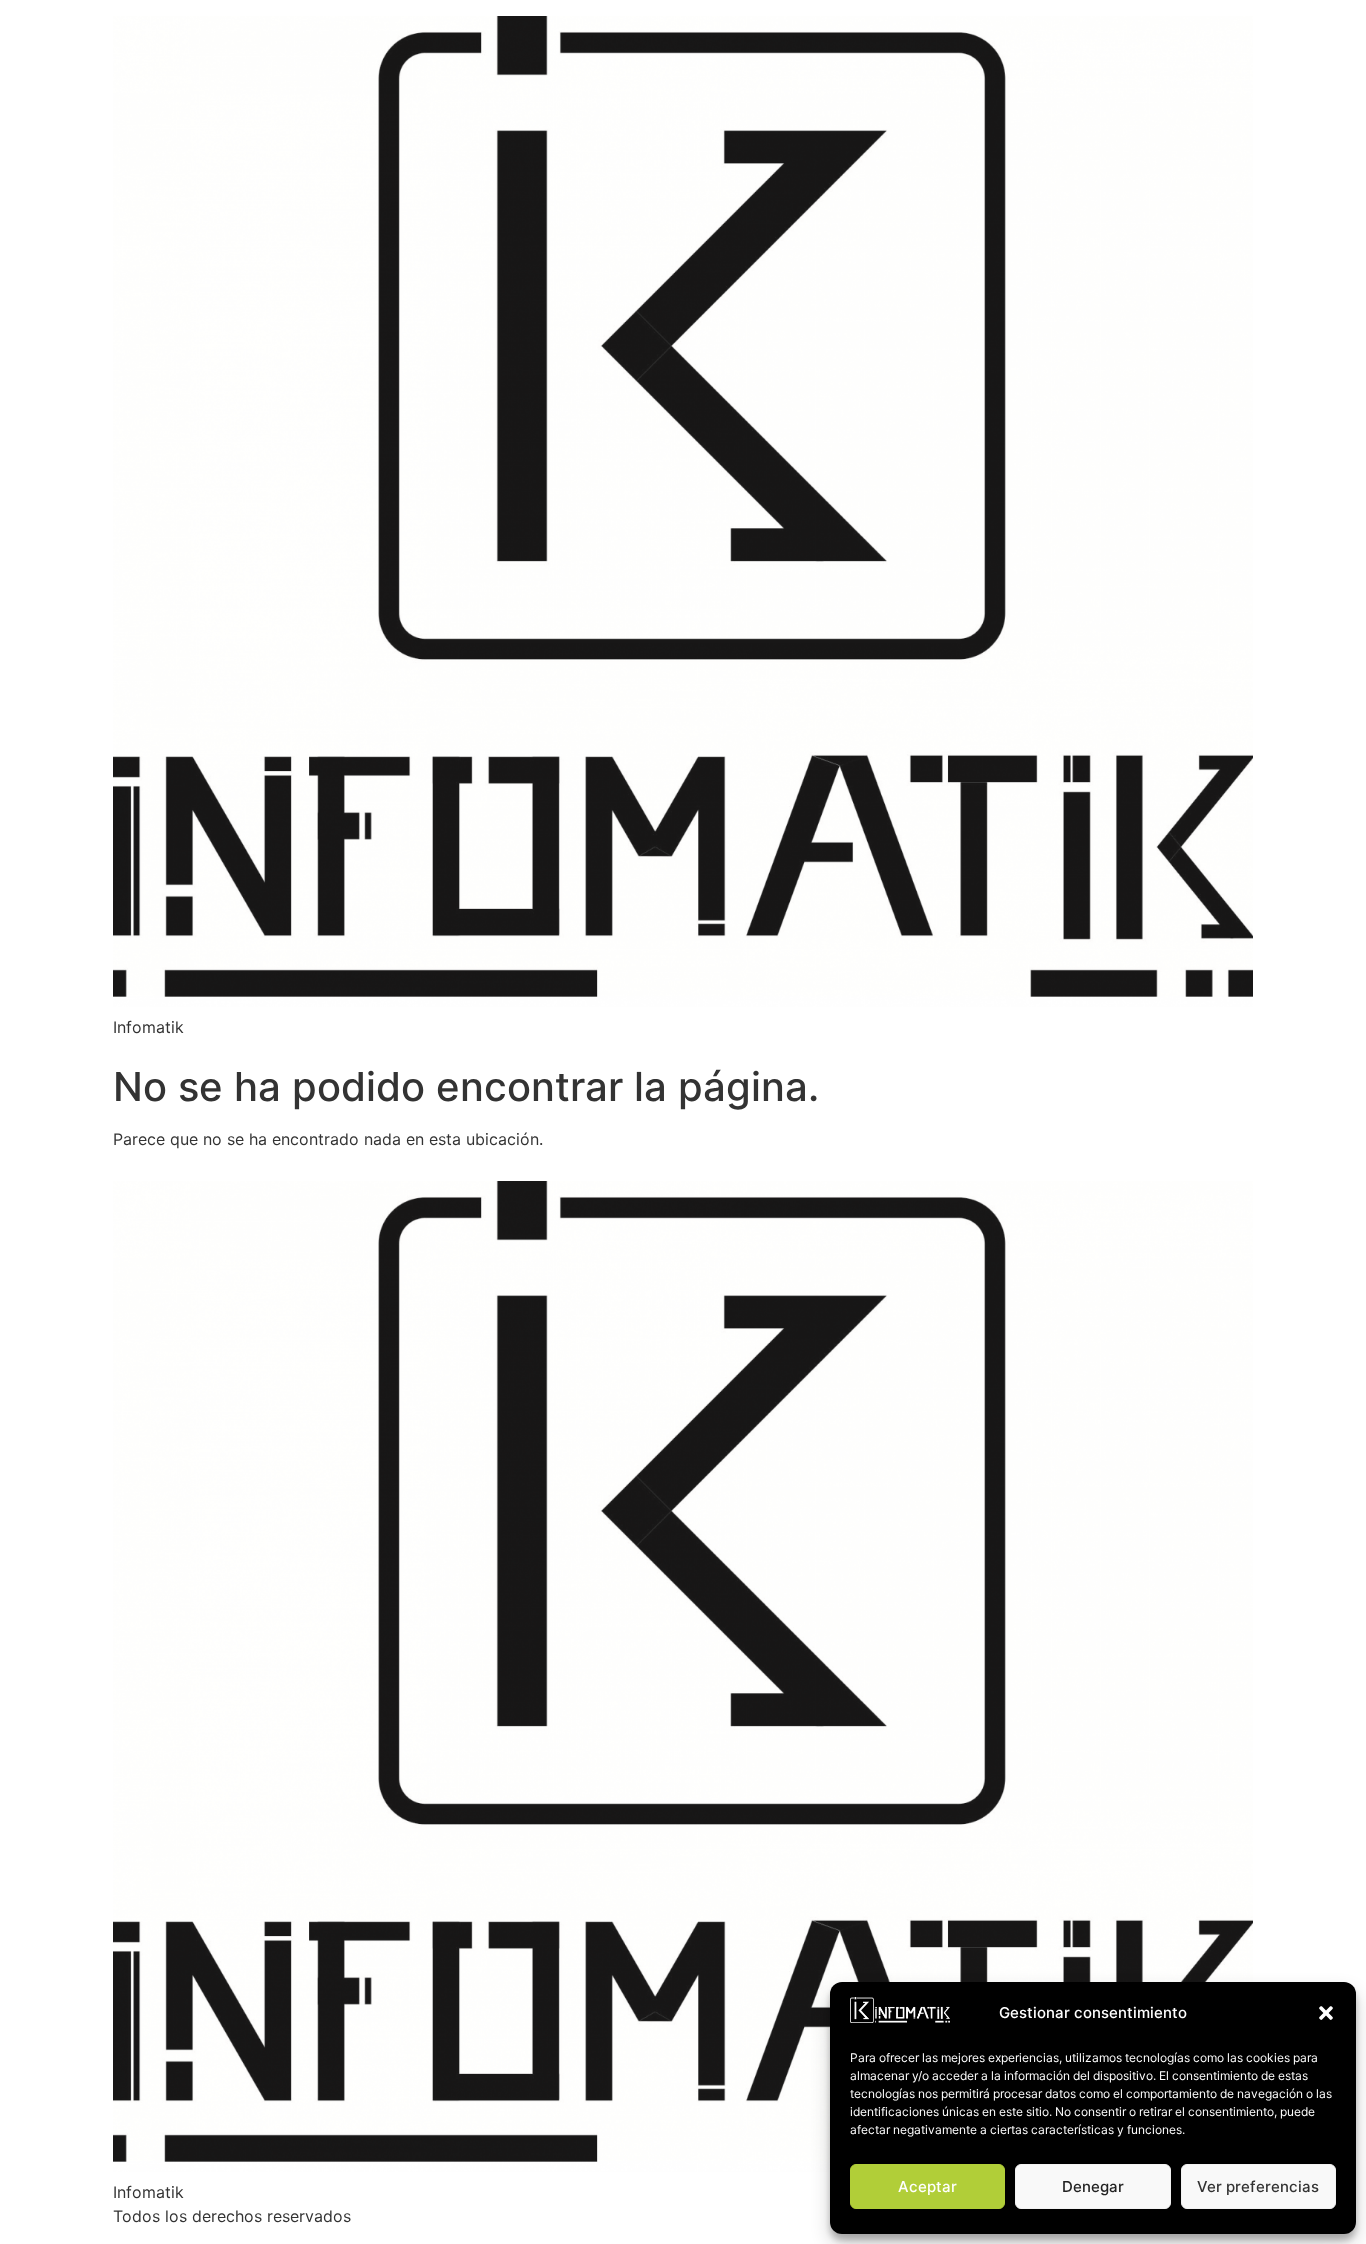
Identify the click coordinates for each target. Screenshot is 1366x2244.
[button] (1326, 2013)
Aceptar (927, 2186)
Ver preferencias (1258, 2186)
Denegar (1093, 2186)
